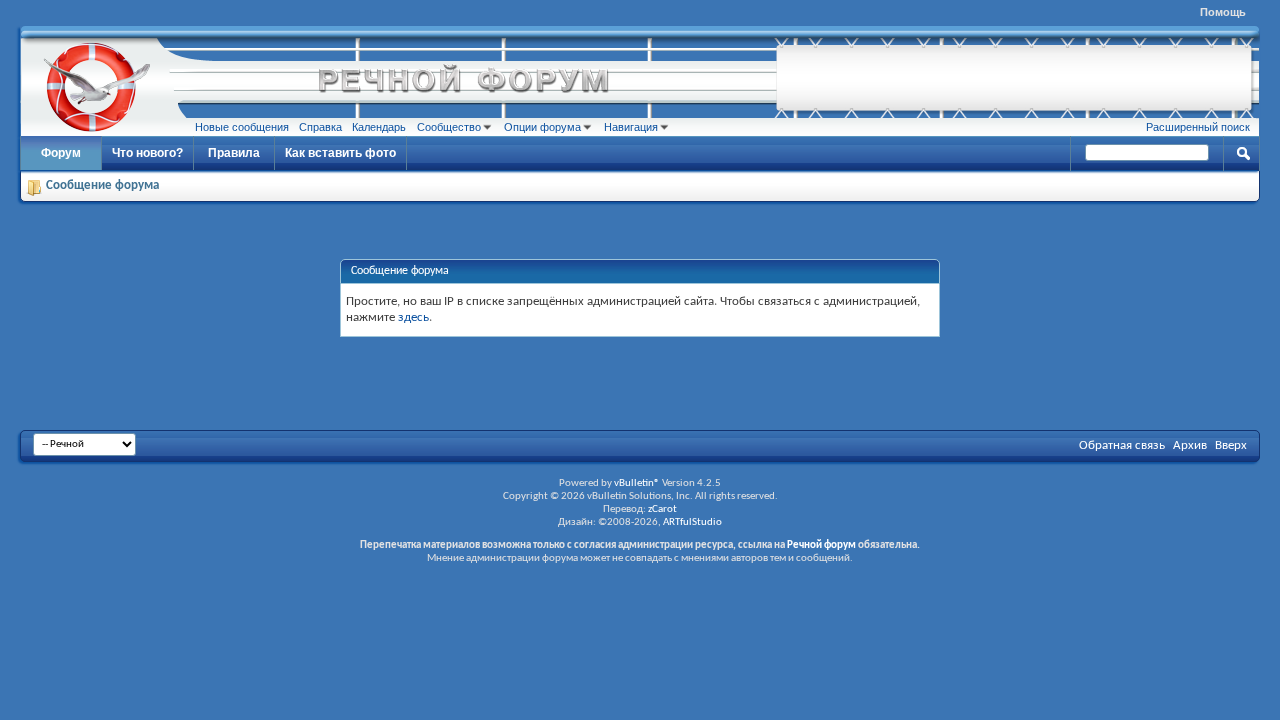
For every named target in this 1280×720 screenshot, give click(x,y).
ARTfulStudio (692, 522)
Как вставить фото (340, 153)
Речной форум (821, 545)
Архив (1190, 445)
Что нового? (147, 153)
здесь (413, 317)
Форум (61, 153)
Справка (320, 127)
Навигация (631, 127)
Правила (234, 153)
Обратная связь (1122, 445)
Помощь (1223, 12)
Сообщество (449, 127)
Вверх (1231, 445)
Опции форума (542, 127)
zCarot (662, 509)
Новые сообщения (242, 127)
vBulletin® (637, 483)
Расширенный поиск (1198, 127)
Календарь (379, 127)
